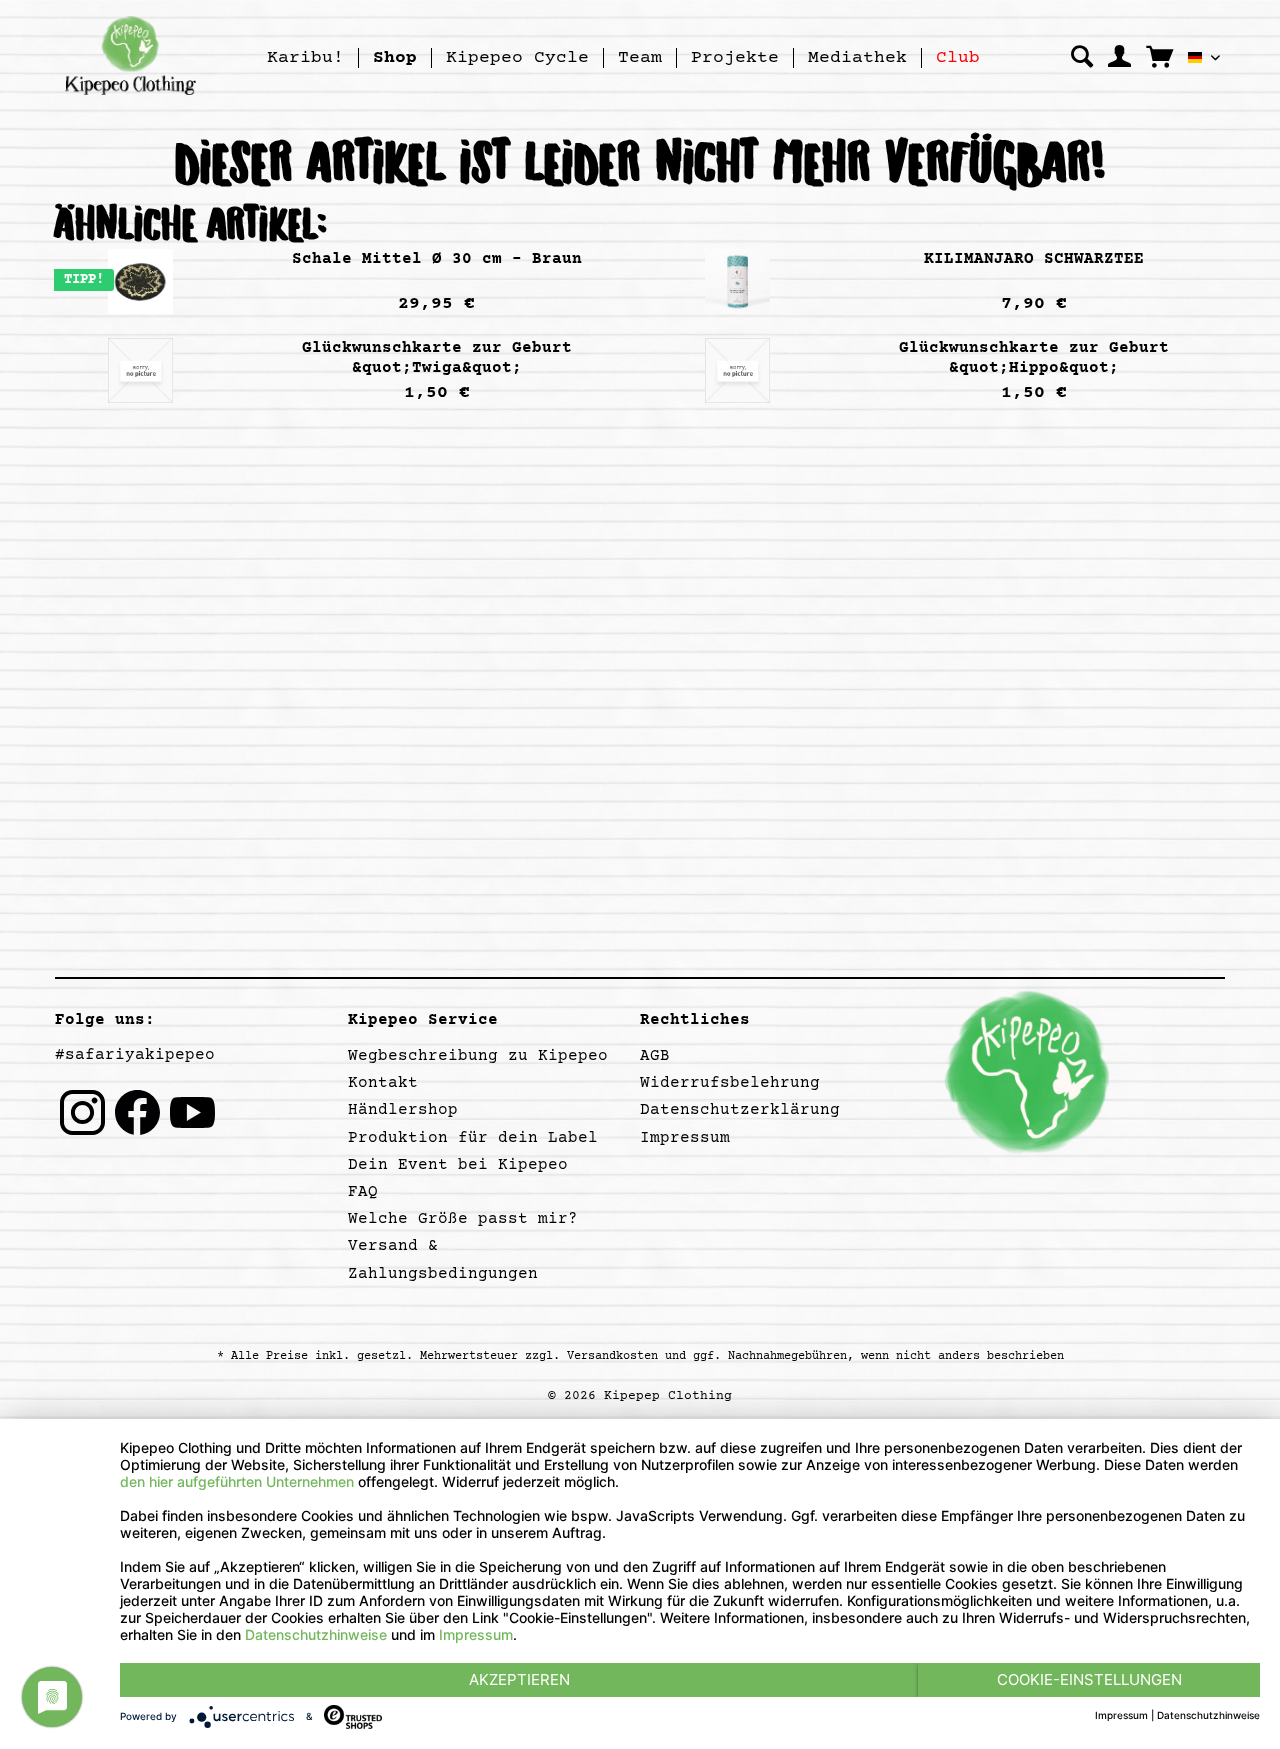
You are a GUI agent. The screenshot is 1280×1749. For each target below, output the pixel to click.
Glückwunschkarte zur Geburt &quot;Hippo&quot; (1034, 358)
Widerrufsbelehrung (730, 1083)
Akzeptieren (519, 1679)
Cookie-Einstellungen (1089, 1679)
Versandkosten (612, 1356)
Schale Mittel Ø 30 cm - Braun (437, 259)
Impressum (685, 1138)
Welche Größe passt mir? (463, 1219)
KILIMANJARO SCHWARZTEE (1034, 259)
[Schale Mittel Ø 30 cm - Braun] (140, 281)
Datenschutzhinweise (316, 1634)
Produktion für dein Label (473, 1138)
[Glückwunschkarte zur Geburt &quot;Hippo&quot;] (737, 370)
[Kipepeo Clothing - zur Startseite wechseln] (130, 55)
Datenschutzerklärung (740, 1110)
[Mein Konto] (1119, 57)
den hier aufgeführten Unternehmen (237, 1481)
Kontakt (383, 1083)
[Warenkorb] (1159, 56)
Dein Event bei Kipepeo (458, 1165)
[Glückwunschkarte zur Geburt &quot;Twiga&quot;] (140, 370)
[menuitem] (306, 58)
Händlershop (403, 1110)
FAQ (363, 1192)
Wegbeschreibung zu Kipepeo (478, 1056)
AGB (655, 1056)
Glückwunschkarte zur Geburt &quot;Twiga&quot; (437, 358)
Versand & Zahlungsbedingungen (443, 1259)
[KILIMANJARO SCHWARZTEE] (737, 281)
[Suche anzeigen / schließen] (1082, 57)
